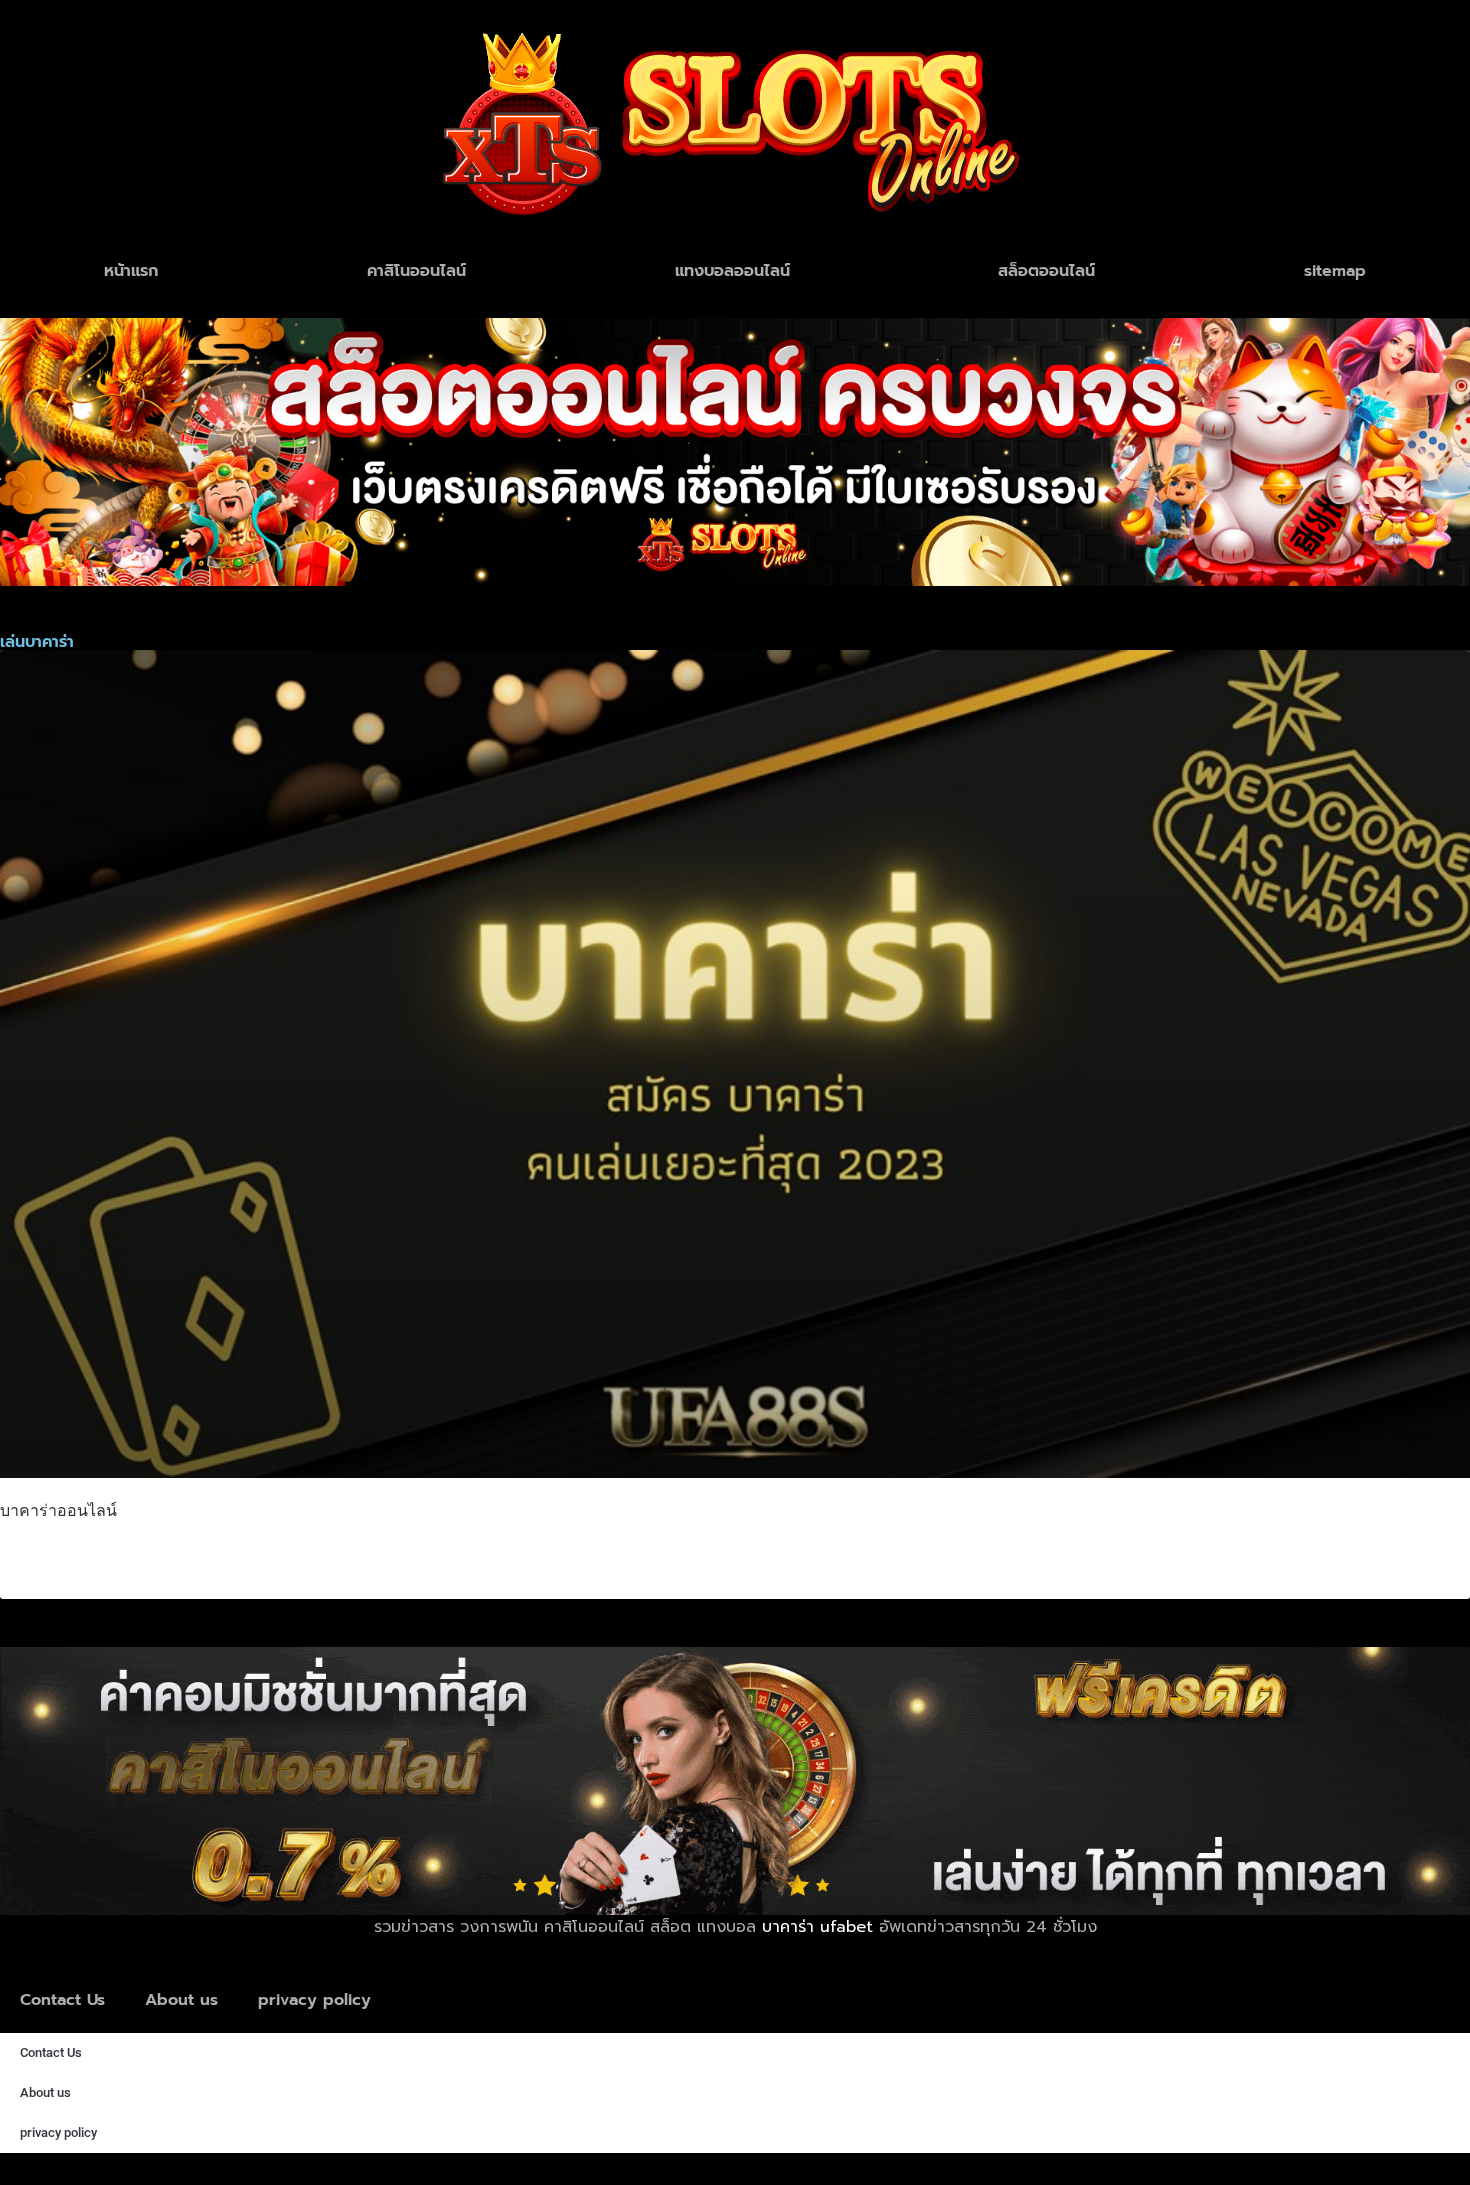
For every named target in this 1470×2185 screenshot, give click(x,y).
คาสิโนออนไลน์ (416, 271)
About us (181, 2000)
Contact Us (62, 2000)
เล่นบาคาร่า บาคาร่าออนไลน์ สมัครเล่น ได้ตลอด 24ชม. (271, 1557)
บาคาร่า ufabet (817, 1927)
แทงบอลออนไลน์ (732, 271)
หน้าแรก (131, 271)
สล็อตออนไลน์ (1046, 271)
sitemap (1335, 271)
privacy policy (314, 2000)
